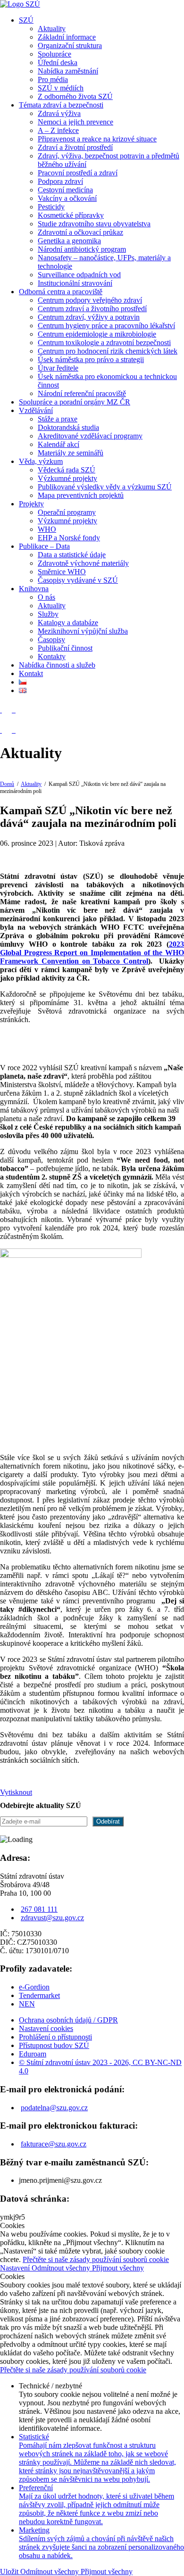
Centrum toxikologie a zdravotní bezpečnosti (104, 343)
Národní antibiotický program (82, 249)
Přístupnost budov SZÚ (54, 2045)
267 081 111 (39, 1909)
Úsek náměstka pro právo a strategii (91, 359)
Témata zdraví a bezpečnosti (61, 105)
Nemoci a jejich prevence (75, 122)
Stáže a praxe (58, 419)
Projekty (31, 504)
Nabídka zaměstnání (68, 71)
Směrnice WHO (62, 572)
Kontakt (31, 673)
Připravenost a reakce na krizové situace (97, 139)
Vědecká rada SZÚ (67, 470)
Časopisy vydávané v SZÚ (78, 580)
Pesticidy (51, 207)
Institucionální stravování (75, 283)
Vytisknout (16, 1792)
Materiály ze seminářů (71, 453)
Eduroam (33, 2054)
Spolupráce (54, 54)
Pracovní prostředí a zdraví (78, 173)
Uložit (10, 2572)
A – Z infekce (58, 130)
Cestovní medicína (65, 190)
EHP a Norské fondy (69, 538)
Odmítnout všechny (62, 2268)
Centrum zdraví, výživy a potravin (89, 317)
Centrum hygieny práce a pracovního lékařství (106, 326)
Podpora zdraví (60, 181)
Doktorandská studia (68, 427)
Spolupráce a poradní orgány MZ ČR (75, 402)
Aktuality (52, 29)
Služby (48, 614)
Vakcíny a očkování (67, 198)
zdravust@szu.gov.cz (52, 1918)
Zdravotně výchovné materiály (83, 563)
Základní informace (67, 37)
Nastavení (16, 2268)
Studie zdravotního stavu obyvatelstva (94, 224)
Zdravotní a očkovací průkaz (80, 232)
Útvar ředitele (58, 368)
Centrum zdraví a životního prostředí (92, 309)
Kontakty (52, 656)
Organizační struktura (70, 45)
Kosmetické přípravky (71, 215)
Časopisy (51, 640)
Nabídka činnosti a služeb (57, 665)
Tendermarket (39, 1995)
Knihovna (34, 589)
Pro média (53, 79)
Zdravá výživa (59, 113)
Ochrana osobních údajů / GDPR (68, 2020)
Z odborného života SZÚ (75, 96)
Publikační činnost (65, 648)
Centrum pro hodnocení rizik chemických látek (108, 351)
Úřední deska (58, 62)
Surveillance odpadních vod (79, 275)
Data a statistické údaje (72, 555)
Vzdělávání (36, 410)
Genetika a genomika (69, 241)
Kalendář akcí (59, 444)
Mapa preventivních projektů (81, 495)
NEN (27, 2004)
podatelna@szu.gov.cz (54, 2108)
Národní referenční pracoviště (82, 393)
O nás (46, 597)
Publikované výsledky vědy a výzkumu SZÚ (105, 487)
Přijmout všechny (118, 2268)
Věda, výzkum (41, 461)
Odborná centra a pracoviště (61, 292)
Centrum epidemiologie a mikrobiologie (97, 334)
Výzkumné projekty (67, 478)
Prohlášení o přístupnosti (55, 2037)
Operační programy (67, 512)
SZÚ (26, 20)
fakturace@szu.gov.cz (54, 2144)
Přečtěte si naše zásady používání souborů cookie (96, 2259)
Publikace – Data (44, 546)
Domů (7, 784)
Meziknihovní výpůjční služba (83, 631)
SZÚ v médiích (61, 88)
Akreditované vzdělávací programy (90, 436)
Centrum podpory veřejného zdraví (90, 300)
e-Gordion (34, 1987)
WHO (47, 529)
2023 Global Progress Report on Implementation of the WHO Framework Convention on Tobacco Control (92, 953)
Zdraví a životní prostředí (75, 147)
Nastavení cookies (46, 2028)
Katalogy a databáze (68, 623)
